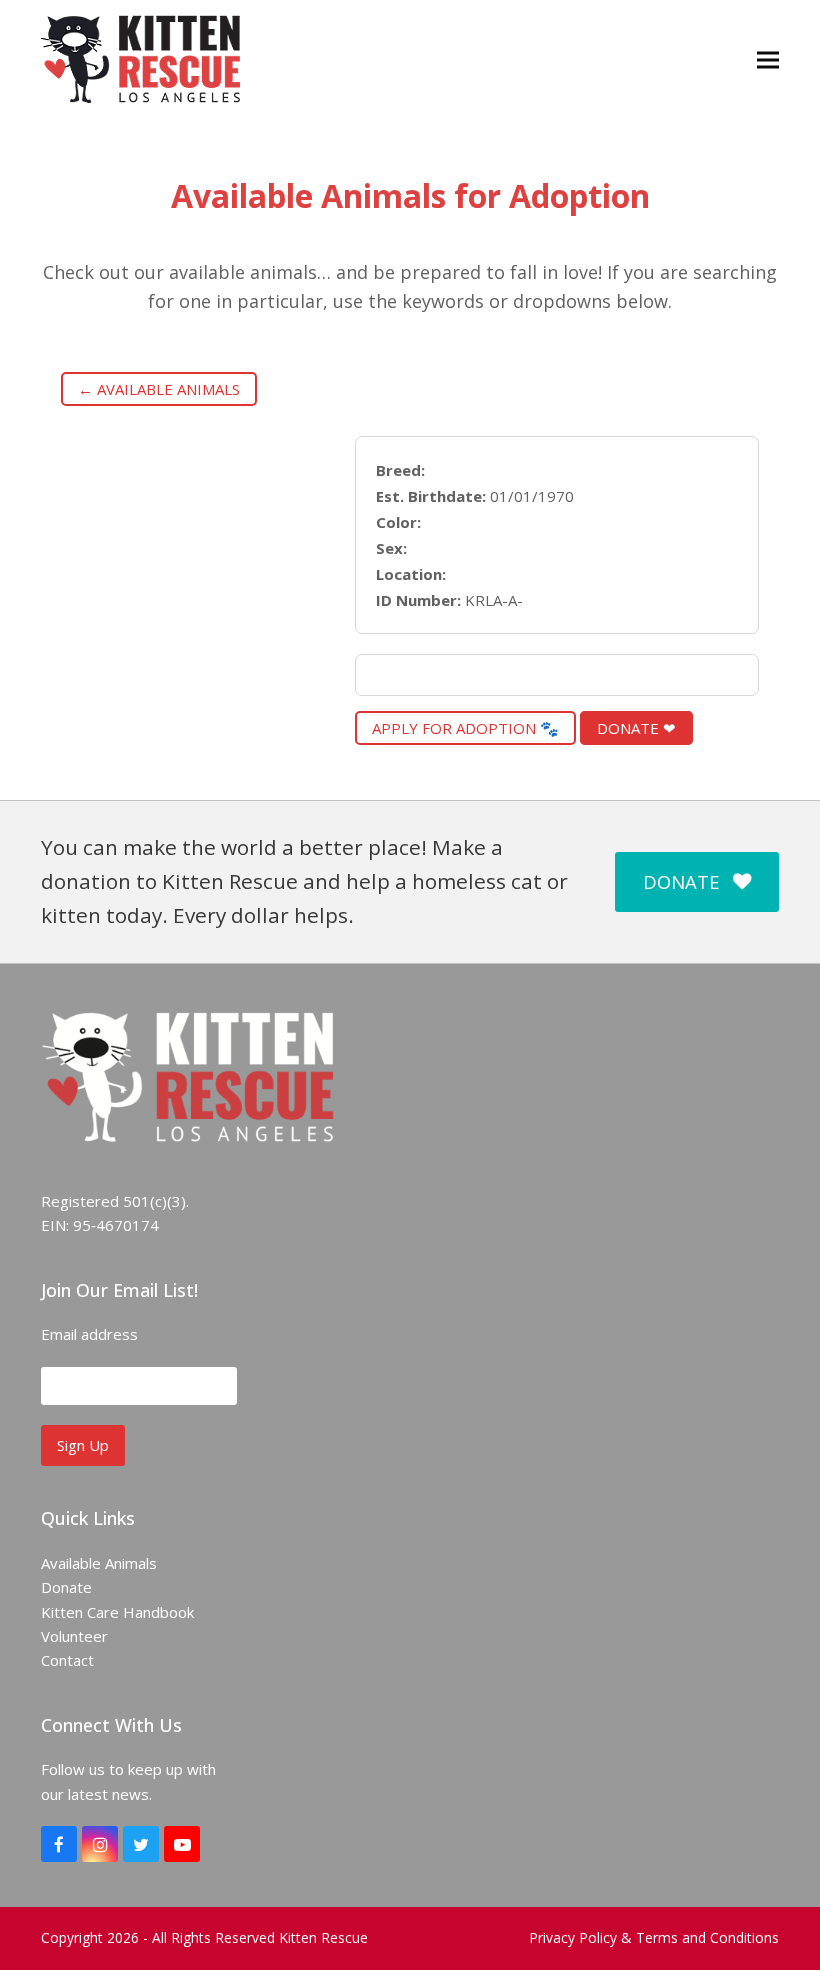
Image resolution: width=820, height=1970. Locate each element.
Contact (67, 1660)
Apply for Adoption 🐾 (465, 728)
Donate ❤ (636, 728)
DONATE (681, 881)
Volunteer (74, 1636)
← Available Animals (159, 389)
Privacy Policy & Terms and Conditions (654, 1937)
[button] (768, 59)
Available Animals (99, 1563)
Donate (66, 1587)
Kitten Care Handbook (117, 1612)
